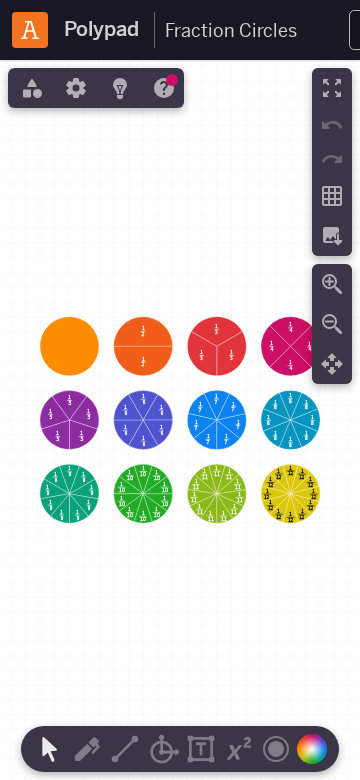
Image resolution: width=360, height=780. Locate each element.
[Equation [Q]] (239, 749)
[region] (180, 420)
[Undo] (332, 125)
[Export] (332, 236)
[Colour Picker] (316, 749)
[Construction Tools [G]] (163, 749)
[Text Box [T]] (201, 749)
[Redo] (332, 159)
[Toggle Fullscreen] (332, 88)
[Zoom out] (332, 324)
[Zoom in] (332, 284)
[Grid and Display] (332, 196)
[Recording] (276, 749)
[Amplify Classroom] (30, 30)
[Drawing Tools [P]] (87, 749)
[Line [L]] (125, 749)
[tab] (30, 88)
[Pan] (332, 364)
